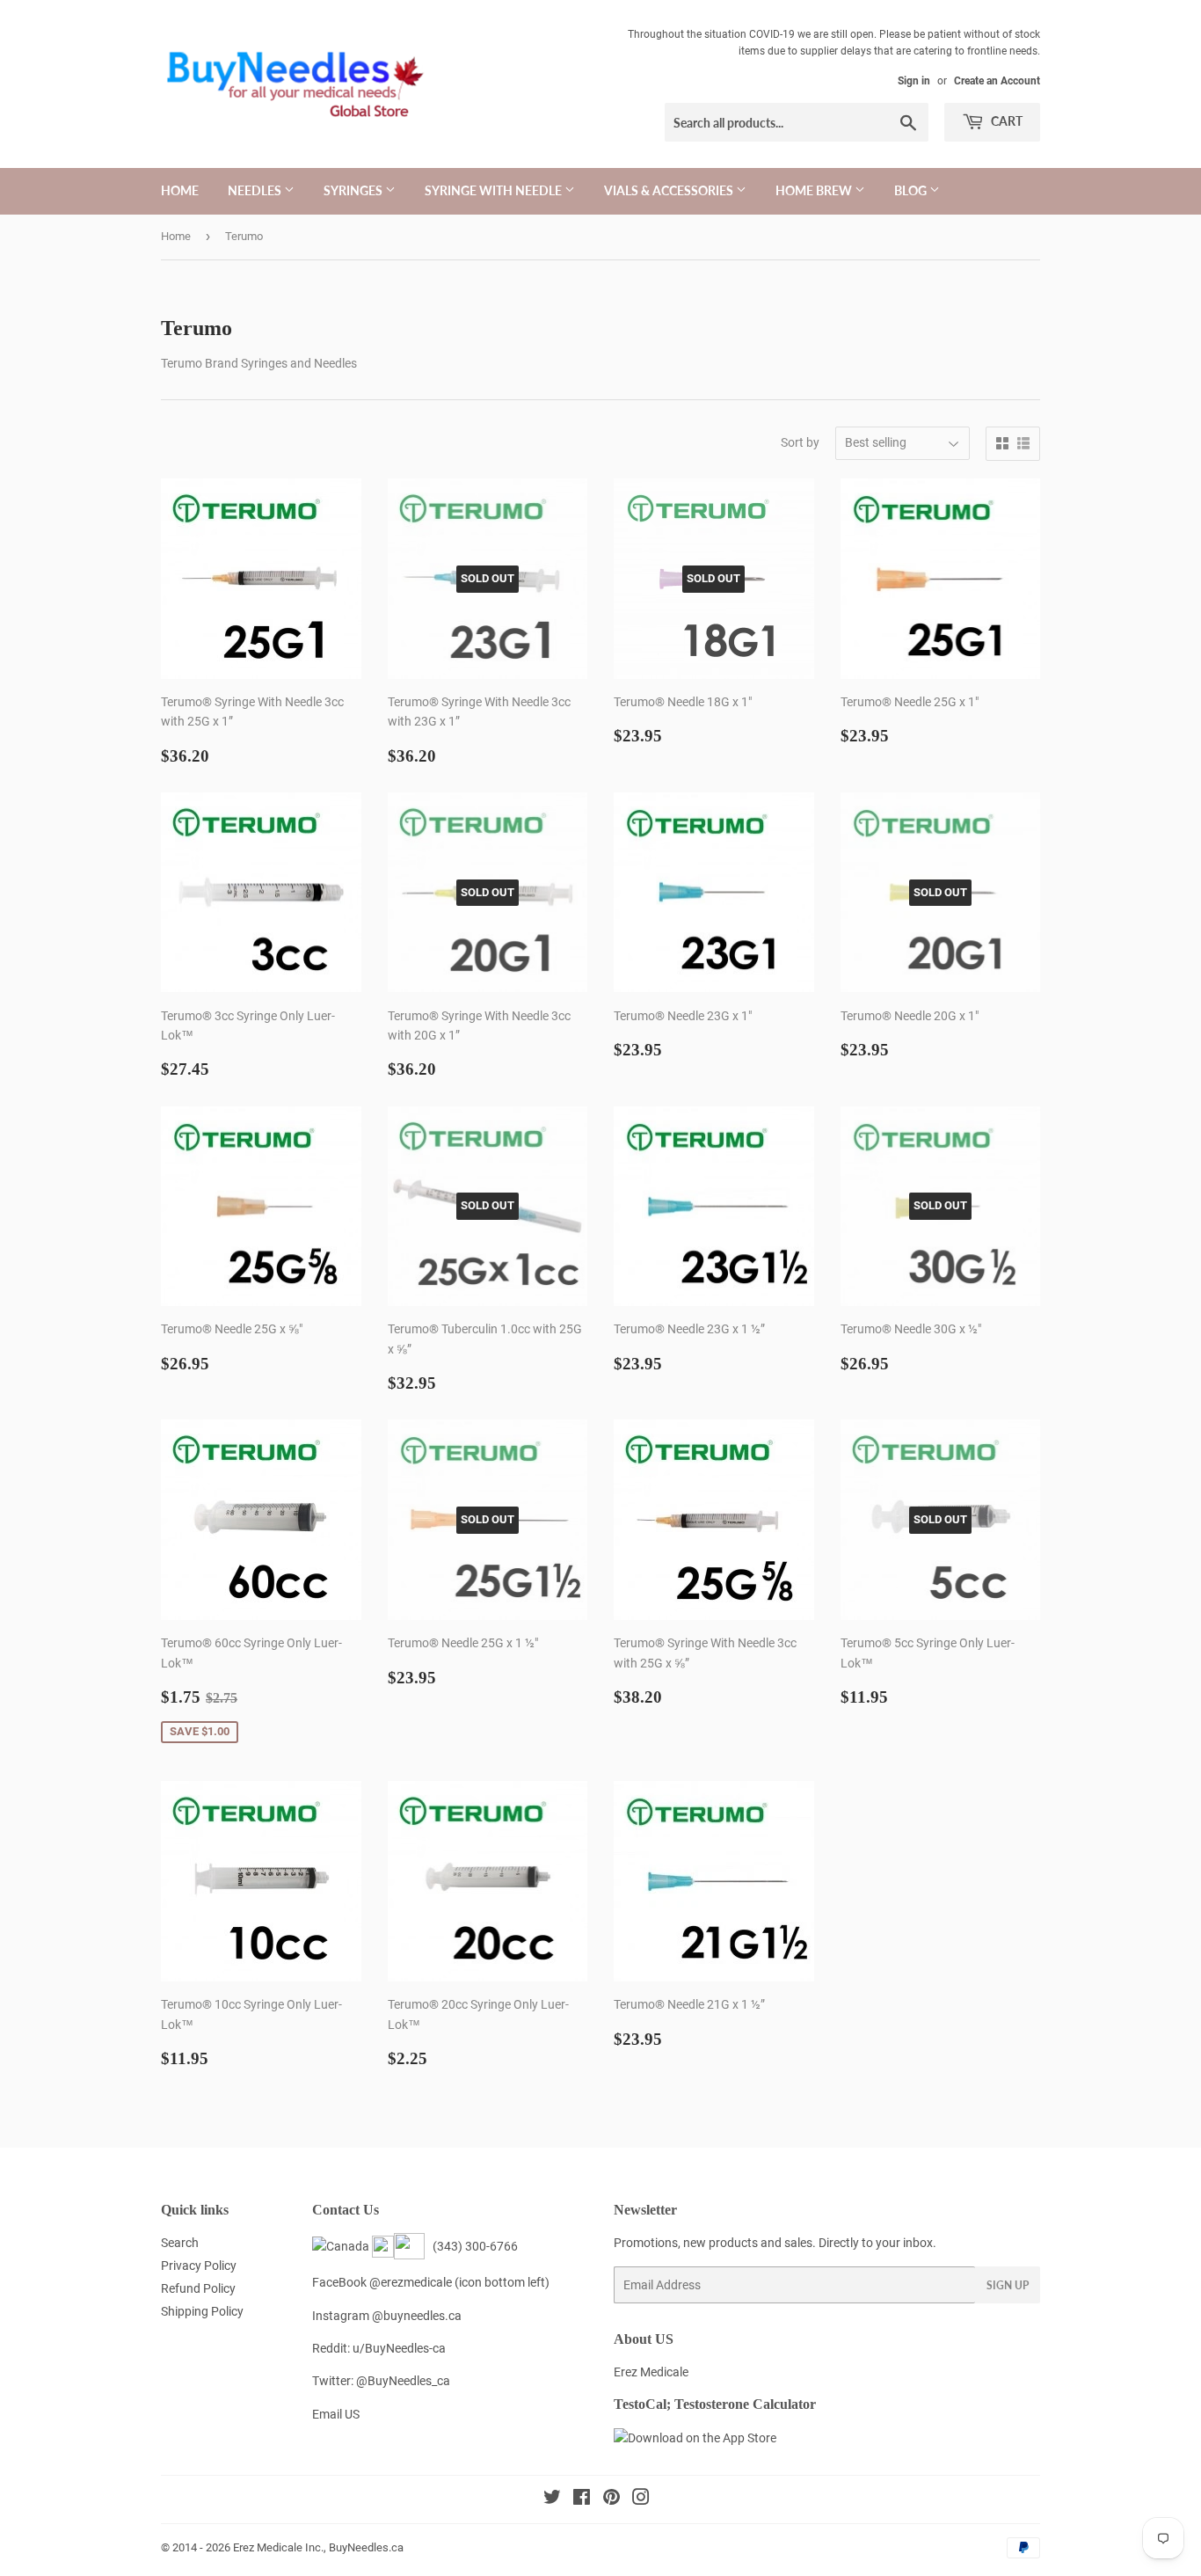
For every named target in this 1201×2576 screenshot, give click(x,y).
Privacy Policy (199, 2266)
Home (180, 190)
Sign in (914, 81)
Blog (912, 190)
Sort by (800, 442)
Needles (256, 190)
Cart (1005, 121)
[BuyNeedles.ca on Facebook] (582, 2499)
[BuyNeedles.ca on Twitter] (552, 2499)
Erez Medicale (651, 2372)
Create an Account (997, 81)
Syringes (354, 190)
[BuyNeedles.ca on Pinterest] (611, 2499)
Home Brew (815, 190)
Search (180, 2243)
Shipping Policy (202, 2311)
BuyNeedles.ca (366, 2547)
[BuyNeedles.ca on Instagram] (641, 2499)
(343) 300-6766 (473, 2246)
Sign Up (1008, 2285)
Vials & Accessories (670, 190)
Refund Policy (198, 2288)
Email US (336, 2414)
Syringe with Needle (495, 190)
